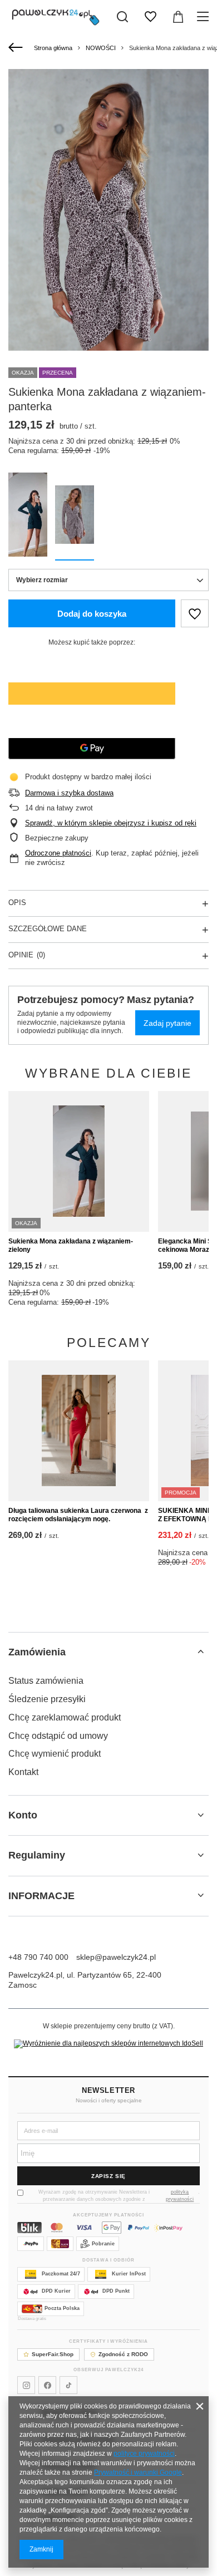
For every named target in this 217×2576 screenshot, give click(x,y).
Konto (23, 1815)
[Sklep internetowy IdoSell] (108, 2044)
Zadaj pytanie (167, 1023)
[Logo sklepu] (56, 17)
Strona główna (53, 48)
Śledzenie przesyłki (47, 1699)
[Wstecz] (17, 48)
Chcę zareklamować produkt (65, 1717)
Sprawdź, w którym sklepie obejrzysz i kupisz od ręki (111, 823)
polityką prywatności (180, 2196)
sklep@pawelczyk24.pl (116, 1957)
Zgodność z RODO (123, 2354)
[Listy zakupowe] (150, 17)
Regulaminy (37, 1855)
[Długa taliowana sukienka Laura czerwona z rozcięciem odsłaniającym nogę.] (79, 1431)
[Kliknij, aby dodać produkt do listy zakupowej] (195, 613)
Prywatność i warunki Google (138, 2472)
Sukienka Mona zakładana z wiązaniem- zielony (71, 1246)
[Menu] (204, 17)
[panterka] (75, 517)
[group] (108, 219)
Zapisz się (108, 2176)
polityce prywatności (144, 2454)
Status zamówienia (46, 1681)
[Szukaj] (122, 17)
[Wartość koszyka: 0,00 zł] (178, 17)
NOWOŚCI (101, 48)
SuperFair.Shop (53, 2354)
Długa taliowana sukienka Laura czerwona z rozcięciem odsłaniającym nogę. (78, 1515)
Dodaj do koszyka (92, 614)
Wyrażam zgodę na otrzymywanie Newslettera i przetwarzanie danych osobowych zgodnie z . (119, 2196)
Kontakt (23, 1772)
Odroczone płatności (58, 853)
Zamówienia (37, 1652)
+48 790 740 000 (38, 1957)
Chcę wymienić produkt (55, 1754)
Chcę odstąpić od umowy (58, 1736)
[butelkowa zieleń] (28, 517)
